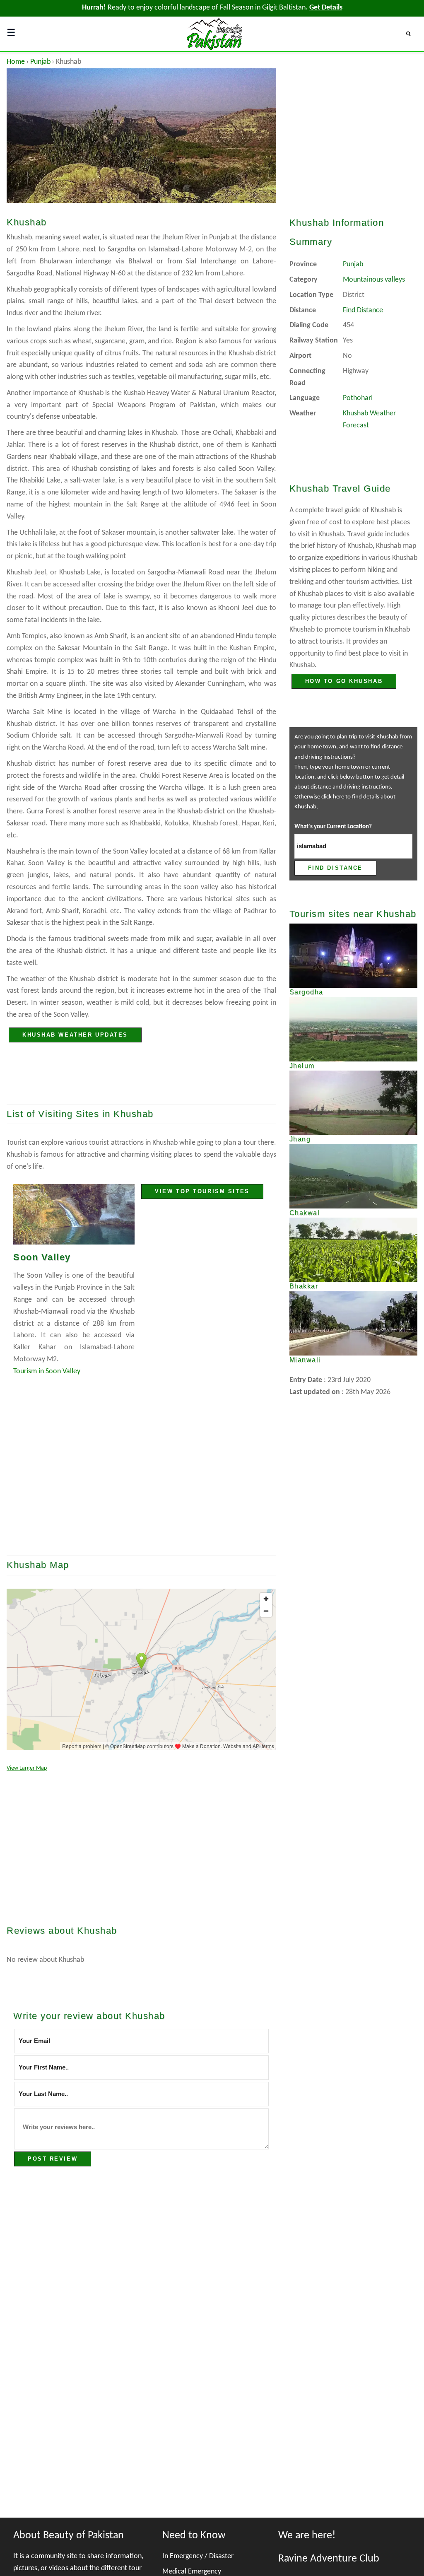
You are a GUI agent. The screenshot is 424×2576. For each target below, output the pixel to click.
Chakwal (305, 1213)
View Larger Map (27, 1768)
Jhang (300, 1139)
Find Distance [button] (363, 310)
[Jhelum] (353, 1029)
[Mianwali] (353, 1323)
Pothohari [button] (358, 398)
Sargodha (306, 992)
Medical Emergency (192, 2572)
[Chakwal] (353, 1176)
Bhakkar (304, 1286)
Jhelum (302, 1066)
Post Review (53, 2159)
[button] (412, 34)
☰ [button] (11, 34)
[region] (141, 1475)
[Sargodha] (353, 956)
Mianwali (305, 1360)
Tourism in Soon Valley (47, 1371)
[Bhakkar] (353, 1250)
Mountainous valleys (374, 280)
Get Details (326, 8)
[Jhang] (353, 1103)
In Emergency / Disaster (198, 2556)
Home (16, 62)
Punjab (40, 62)
